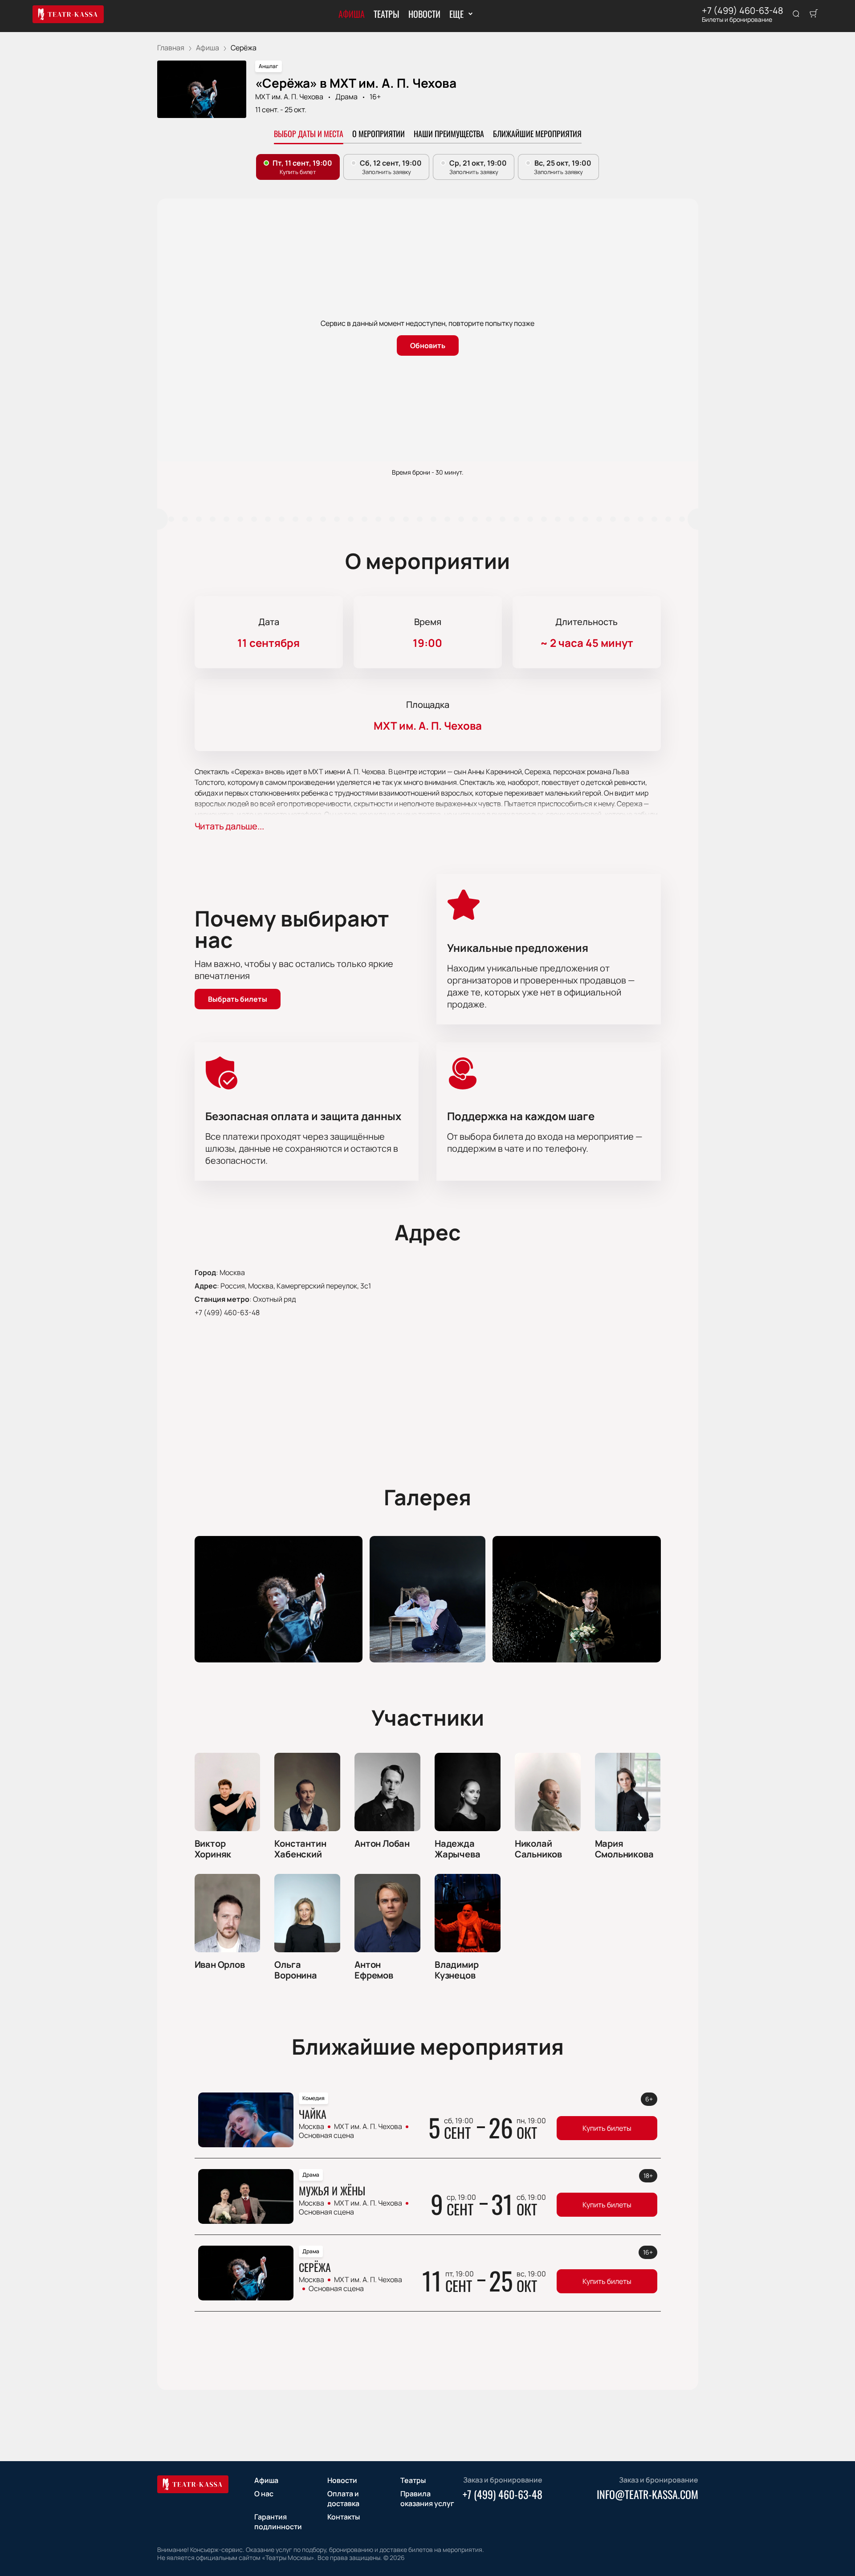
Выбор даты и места (309, 134)
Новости (424, 14)
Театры (387, 14)
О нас (264, 2494)
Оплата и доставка (343, 2499)
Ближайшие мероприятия (537, 134)
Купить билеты (607, 2128)
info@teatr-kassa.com (647, 2494)
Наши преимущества (449, 134)
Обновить (428, 345)
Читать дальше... (229, 826)
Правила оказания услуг (427, 2499)
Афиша (352, 14)
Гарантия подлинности (278, 2522)
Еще (456, 14)
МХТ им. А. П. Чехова (289, 97)
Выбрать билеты (238, 999)
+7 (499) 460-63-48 (743, 11)
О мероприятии (379, 134)
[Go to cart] (814, 14)
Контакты (344, 2517)
